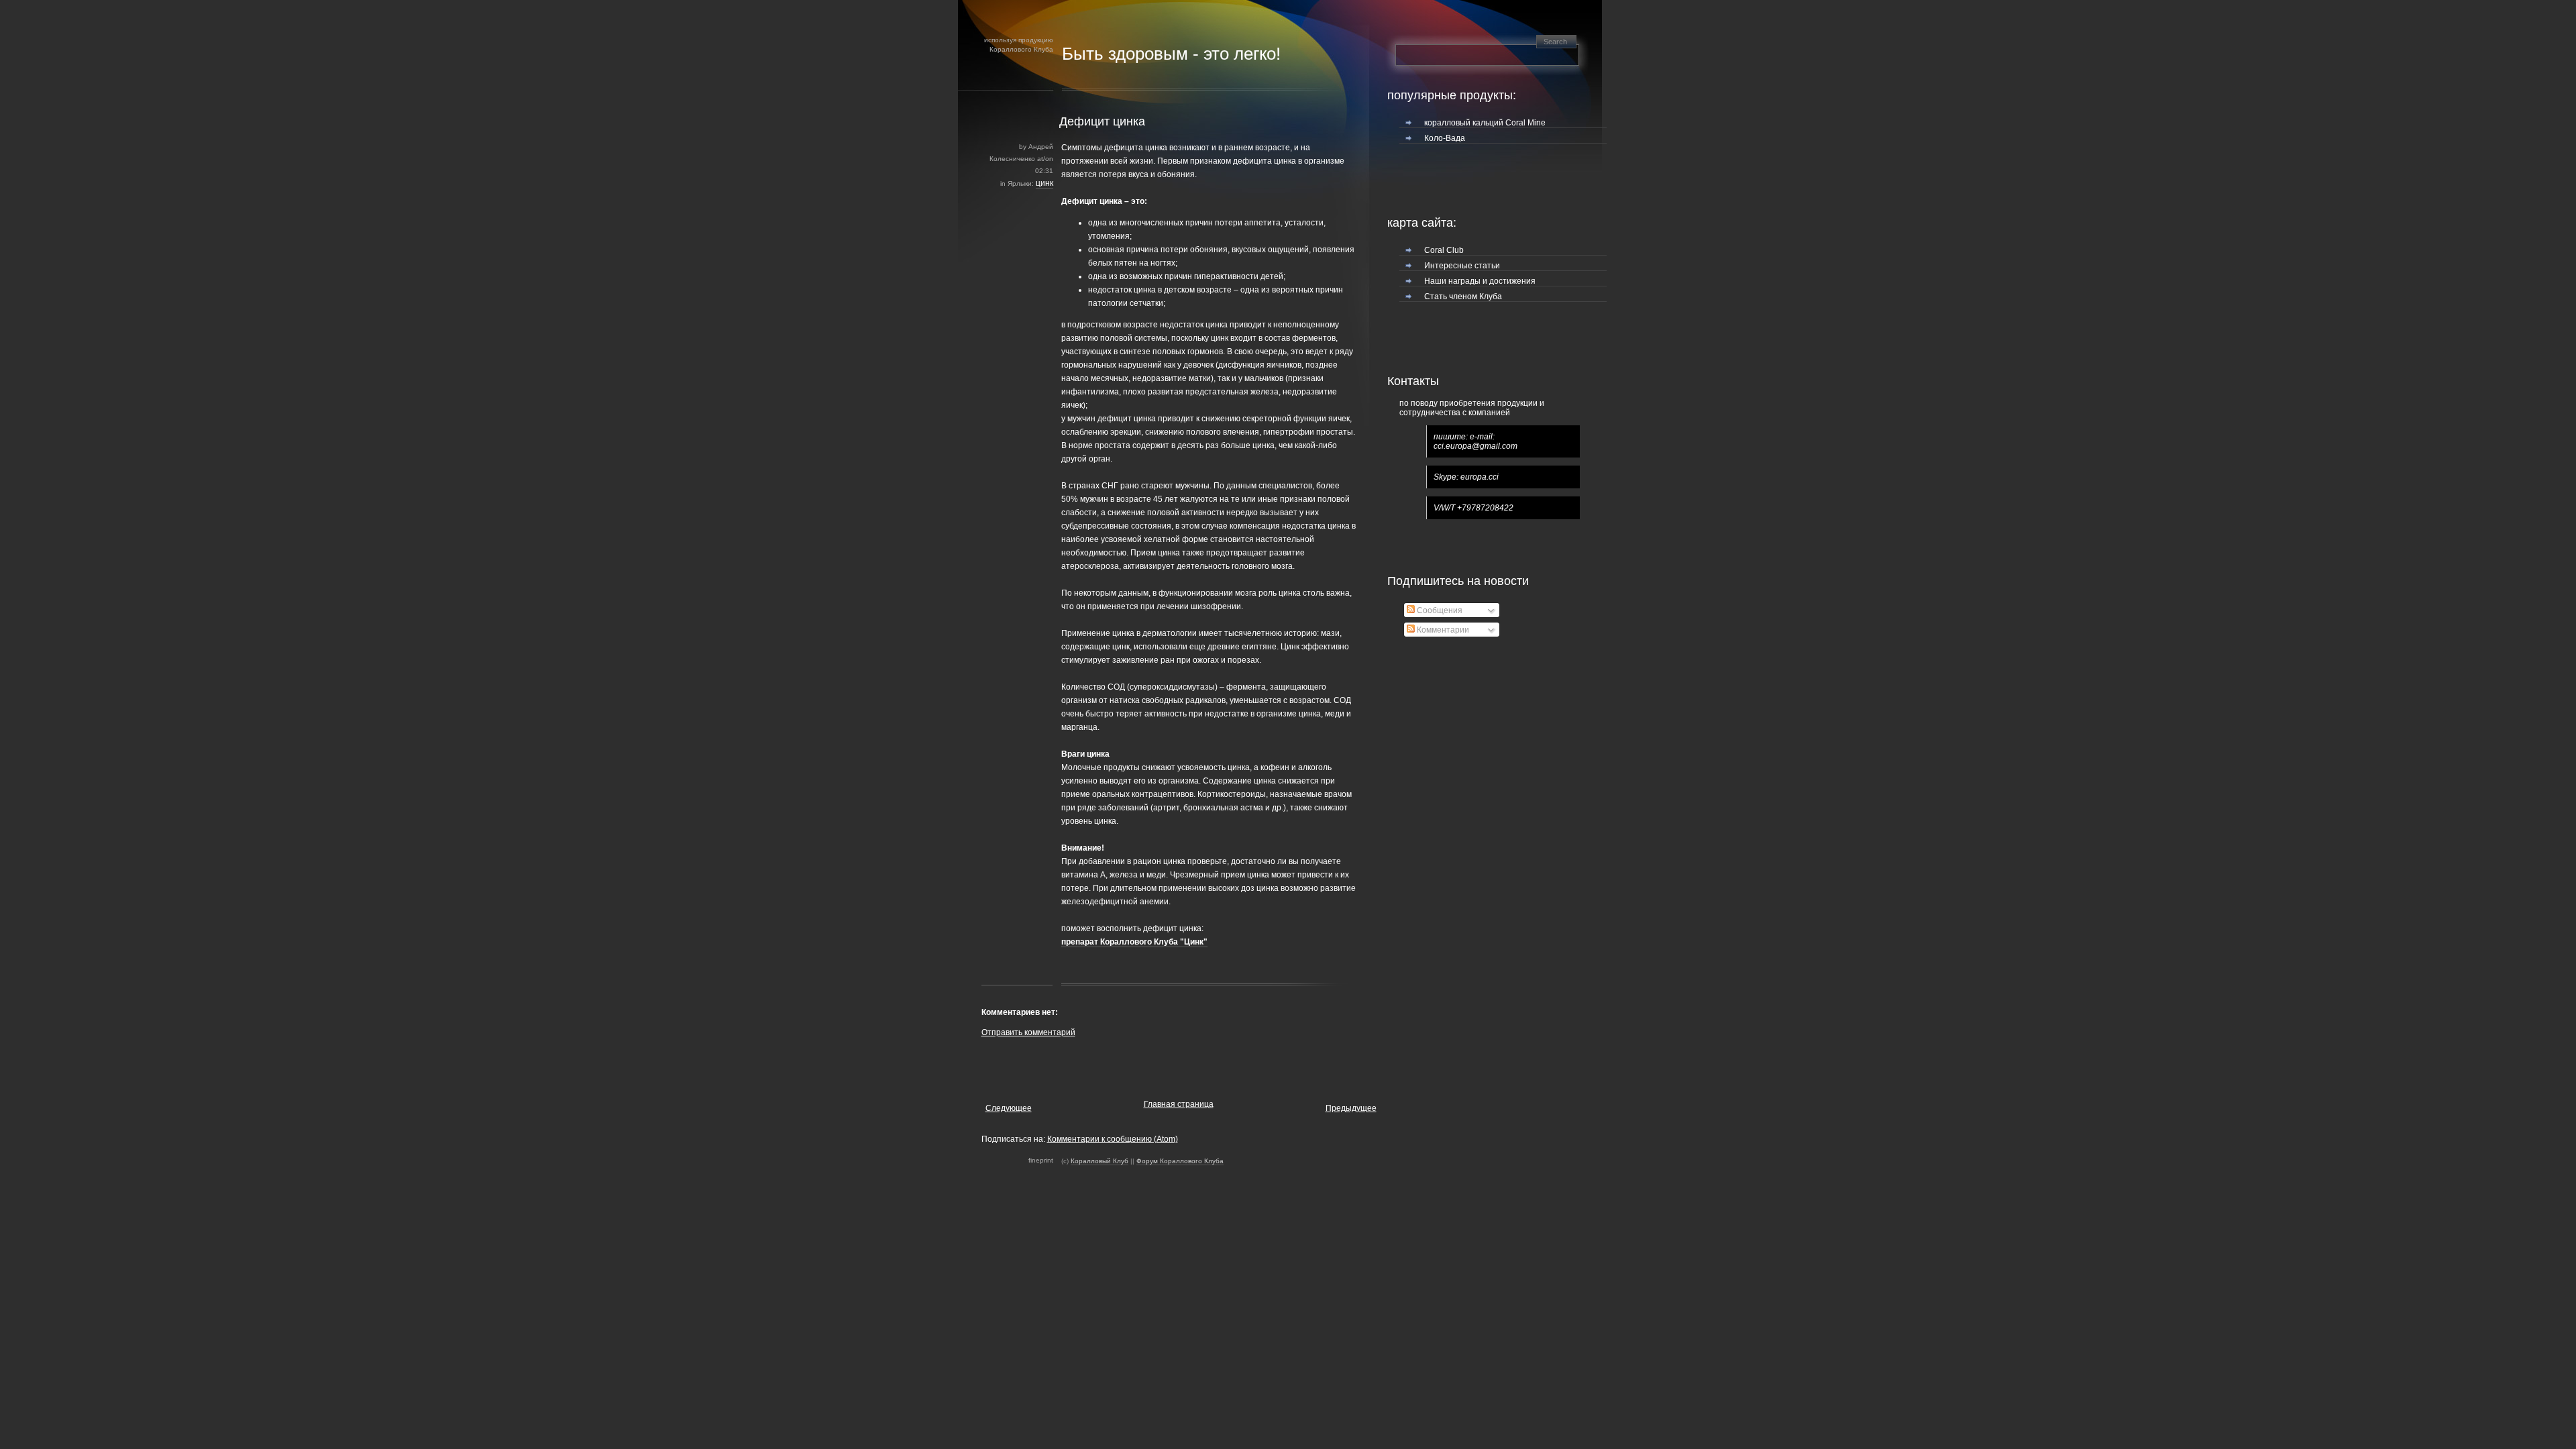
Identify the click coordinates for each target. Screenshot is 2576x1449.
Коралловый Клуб (1099, 1161)
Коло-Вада (1445, 138)
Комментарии (1442, 630)
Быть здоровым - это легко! (1171, 54)
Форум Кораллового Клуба (1180, 1161)
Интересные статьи (1462, 266)
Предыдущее (1351, 1108)
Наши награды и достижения (1480, 281)
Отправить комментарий (1028, 1032)
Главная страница (1179, 1104)
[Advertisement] (1138, 1065)
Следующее (1009, 1108)
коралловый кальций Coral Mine (1485, 123)
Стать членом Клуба (1463, 297)
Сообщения (1439, 610)
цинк (1044, 183)
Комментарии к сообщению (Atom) (1113, 1139)
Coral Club (1444, 250)
